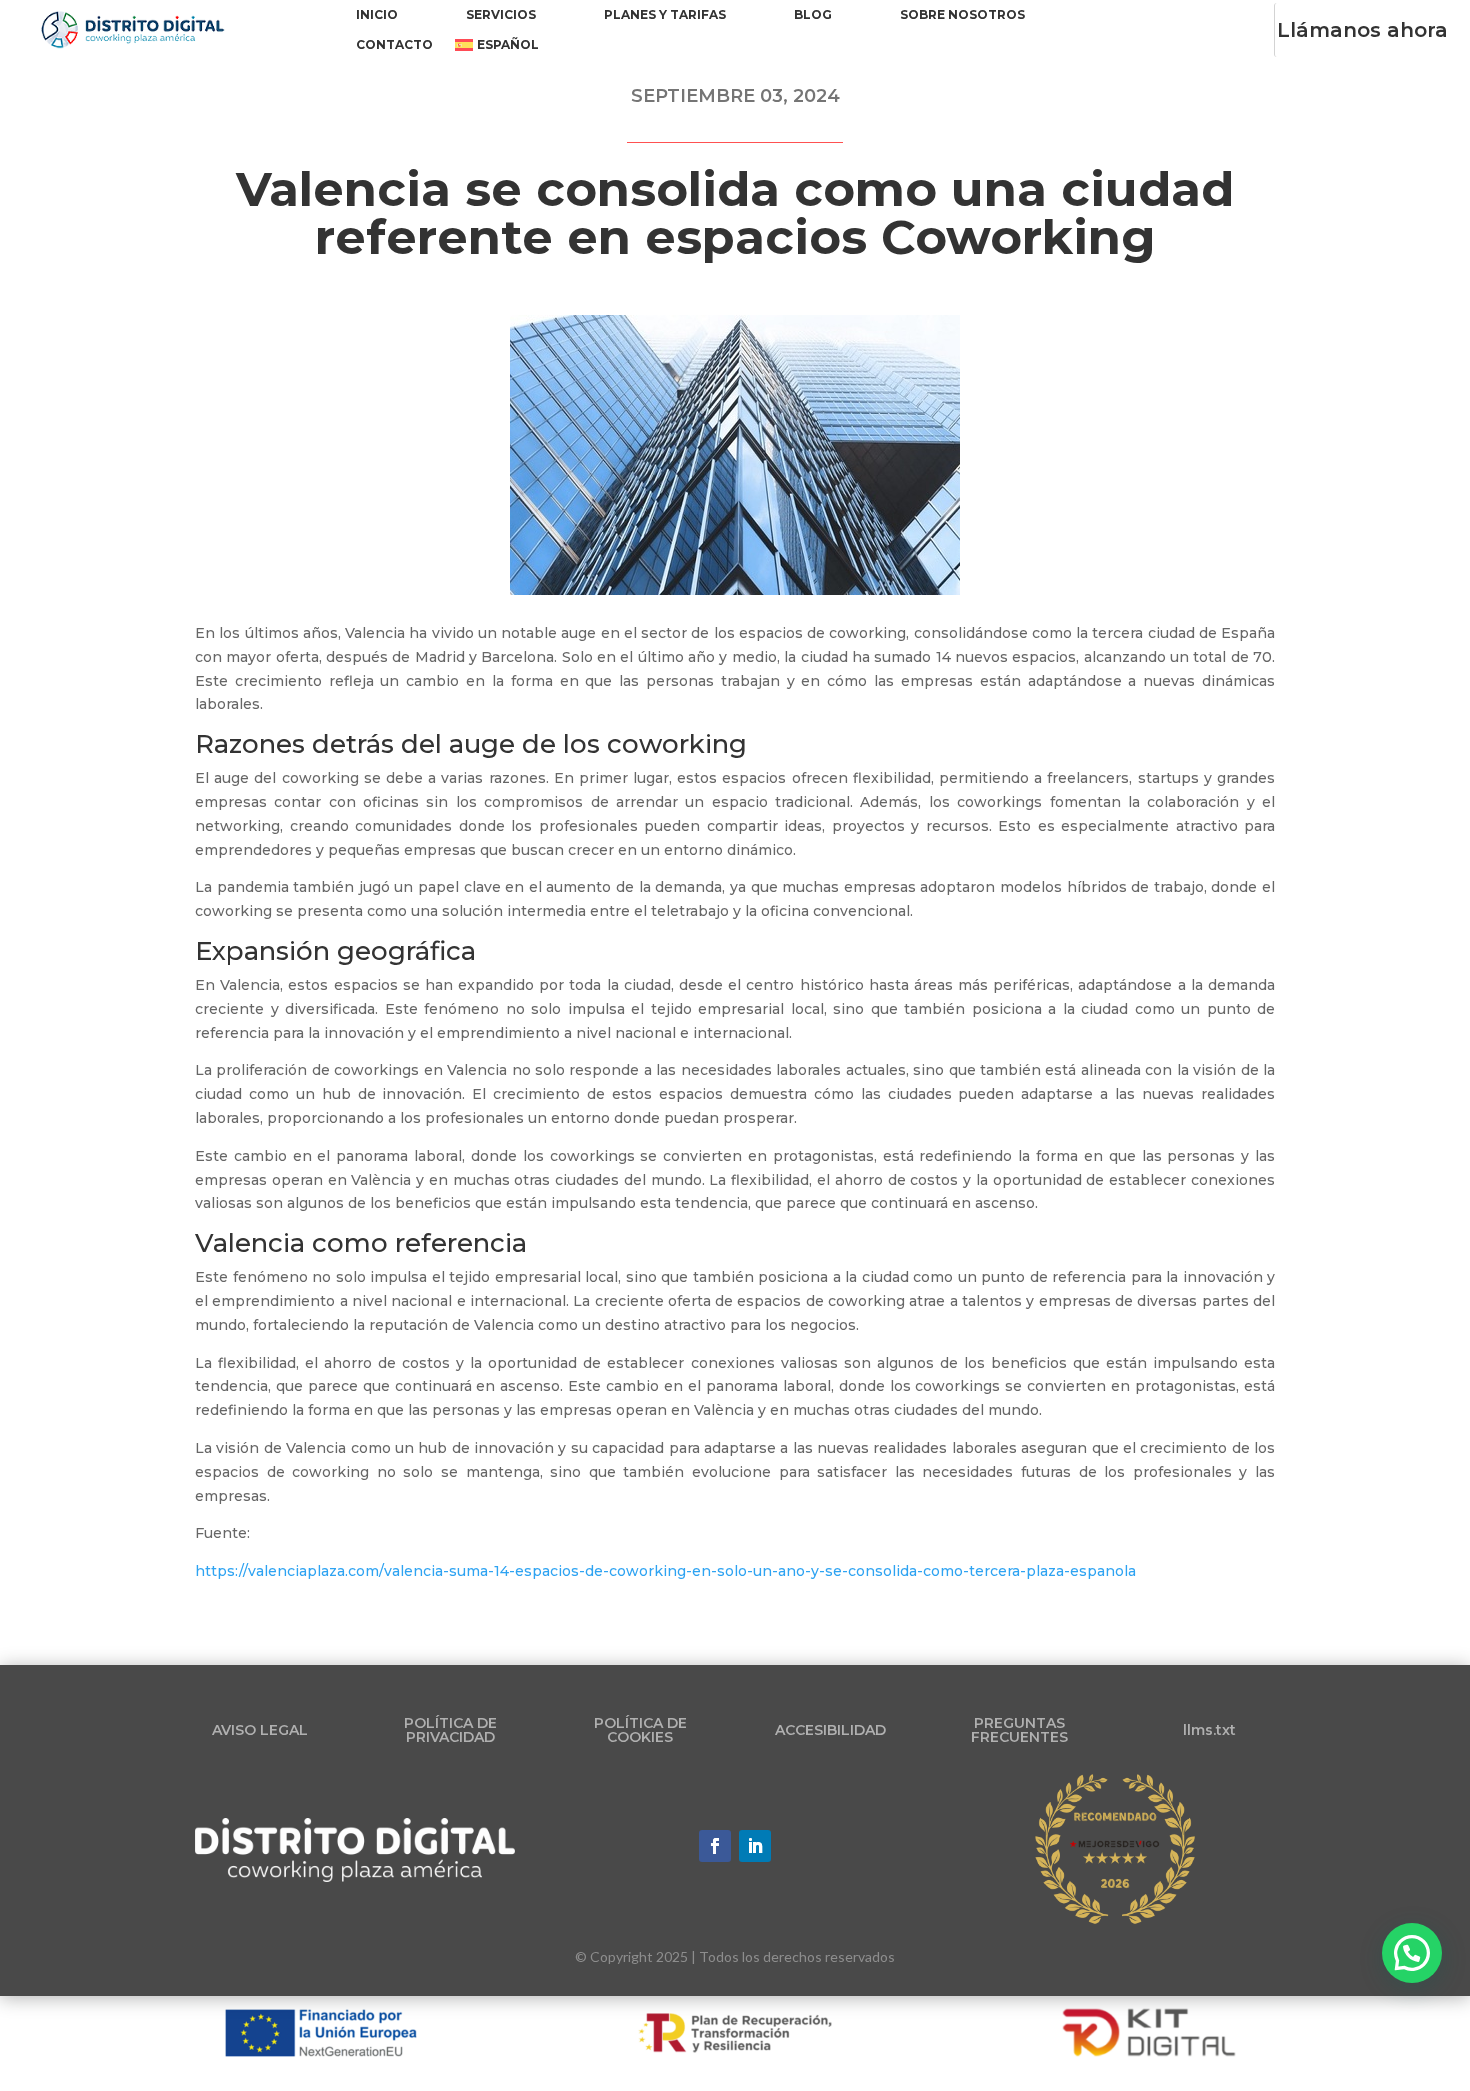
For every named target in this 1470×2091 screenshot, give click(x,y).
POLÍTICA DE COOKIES (640, 1730)
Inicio (377, 15)
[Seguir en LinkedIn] (755, 1846)
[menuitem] (497, 49)
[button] (1412, 1953)
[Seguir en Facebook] (715, 1846)
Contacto (394, 45)
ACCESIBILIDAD (830, 1730)
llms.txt (1209, 1730)
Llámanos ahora (1362, 30)
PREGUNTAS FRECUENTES (1019, 1730)
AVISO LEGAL (260, 1730)
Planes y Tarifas (665, 15)
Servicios (501, 15)
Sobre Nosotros (962, 15)
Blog (813, 15)
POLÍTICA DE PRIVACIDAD (450, 1730)
